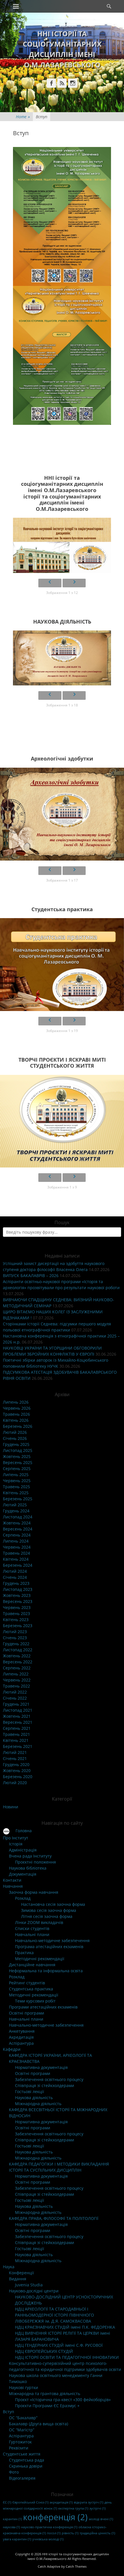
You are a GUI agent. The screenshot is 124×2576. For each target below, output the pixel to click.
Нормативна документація (41, 2067)
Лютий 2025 (15, 1505)
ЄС (7, 2502)
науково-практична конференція (49, 2527)
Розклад (23, 1898)
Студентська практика (31, 1989)
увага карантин (17, 2539)
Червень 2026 (17, 1408)
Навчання (13, 1886)
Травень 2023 (16, 1613)
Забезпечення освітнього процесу (49, 2079)
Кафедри (12, 2049)
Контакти (12, 1880)
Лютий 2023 (15, 1632)
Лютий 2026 (15, 1432)
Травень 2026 (16, 1414)
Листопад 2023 (18, 1589)
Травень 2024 (16, 1553)
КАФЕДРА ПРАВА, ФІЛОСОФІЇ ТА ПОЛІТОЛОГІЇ (54, 2218)
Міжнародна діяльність (38, 2104)
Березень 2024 (18, 1565)
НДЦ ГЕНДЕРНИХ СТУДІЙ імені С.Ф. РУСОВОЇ (59, 2345)
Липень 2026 (16, 1402)
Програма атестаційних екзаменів (49, 1947)
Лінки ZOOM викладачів (39, 1922)
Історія (16, 1844)
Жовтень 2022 (17, 1656)
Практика (24, 1953)
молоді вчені (101, 2519)
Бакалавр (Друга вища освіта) (38, 2424)
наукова (11, 2527)
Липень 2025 (16, 1475)
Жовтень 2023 (17, 1595)
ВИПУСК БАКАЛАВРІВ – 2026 (31, 1275)
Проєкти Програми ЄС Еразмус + (47, 2406)
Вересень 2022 (18, 1662)
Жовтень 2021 (17, 1716)
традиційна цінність (97, 2533)
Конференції (21, 2273)
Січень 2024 (15, 1577)
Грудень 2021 (16, 1704)
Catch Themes (76, 2566)
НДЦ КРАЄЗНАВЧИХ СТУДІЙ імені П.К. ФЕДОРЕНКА (65, 2327)
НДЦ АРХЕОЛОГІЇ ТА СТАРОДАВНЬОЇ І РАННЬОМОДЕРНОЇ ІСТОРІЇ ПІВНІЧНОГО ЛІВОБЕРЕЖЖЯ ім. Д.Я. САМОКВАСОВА (55, 2315)
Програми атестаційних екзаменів (43, 2007)
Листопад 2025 (18, 1450)
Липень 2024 (16, 1541)
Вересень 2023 (18, 1601)
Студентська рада (27, 2460)
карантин (12, 2519)
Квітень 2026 (16, 1420)
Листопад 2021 (18, 1710)
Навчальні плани (32, 1934)
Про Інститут (16, 1838)
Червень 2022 (17, 1680)
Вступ (9, 2412)
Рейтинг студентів (27, 1983)
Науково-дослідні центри (34, 2291)
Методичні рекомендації (40, 1959)
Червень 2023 (17, 1607)
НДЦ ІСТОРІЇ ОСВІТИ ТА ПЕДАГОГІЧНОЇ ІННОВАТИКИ (67, 2357)
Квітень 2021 (16, 1740)
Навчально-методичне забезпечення (52, 1940)
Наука (9, 2267)
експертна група (73, 2508)
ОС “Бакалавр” (23, 2418)
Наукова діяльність (34, 2098)
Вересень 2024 (18, 1529)
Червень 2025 (17, 1481)
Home (23, 117)
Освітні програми (27, 2013)
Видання (18, 2279)
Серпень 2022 (17, 1668)
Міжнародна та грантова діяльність (45, 2393)
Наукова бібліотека (28, 1868)
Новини (11, 1807)
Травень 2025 (16, 1487)
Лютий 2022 (15, 1692)
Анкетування (22, 2031)
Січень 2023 (15, 1638)
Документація (23, 1874)
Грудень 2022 (16, 1644)
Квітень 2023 (16, 1619)
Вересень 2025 (18, 1462)
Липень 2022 (16, 1674)
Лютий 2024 (15, 1571)
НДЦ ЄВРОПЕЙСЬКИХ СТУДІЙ (44, 2351)
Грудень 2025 (16, 1444)
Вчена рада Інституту (30, 1856)
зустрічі (97, 2508)
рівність (70, 2533)
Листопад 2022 (18, 1650)
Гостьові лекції (30, 2091)
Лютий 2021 (15, 1752)
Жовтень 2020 (17, 1770)
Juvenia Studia (29, 2285)
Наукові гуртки (24, 2387)
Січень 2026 (15, 1438)
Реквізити (19, 2448)
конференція (55, 2517)
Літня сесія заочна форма (47, 1916)
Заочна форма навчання (34, 1892)
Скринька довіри (26, 2466)
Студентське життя (22, 2454)
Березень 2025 (18, 1499)
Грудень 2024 (16, 1511)
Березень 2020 (18, 1777)
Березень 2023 (18, 1626)
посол (54, 2533)
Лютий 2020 (15, 1783)
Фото (14, 2472)
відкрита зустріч (89, 2502)
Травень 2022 (16, 1686)
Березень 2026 (18, 1426)
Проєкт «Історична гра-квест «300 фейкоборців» (63, 2400)
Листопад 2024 (18, 1517)
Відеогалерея (22, 2478)
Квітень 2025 (16, 1493)
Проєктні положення (35, 1862)
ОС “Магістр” (22, 2430)
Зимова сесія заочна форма (49, 1910)
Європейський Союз (30, 2502)
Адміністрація (23, 1850)
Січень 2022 (15, 1698)
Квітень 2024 (16, 1559)
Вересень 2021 (18, 1722)
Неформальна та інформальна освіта (46, 1971)
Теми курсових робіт (35, 2001)
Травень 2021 (16, 1734)
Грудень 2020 (16, 1764)
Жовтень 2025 (17, 1456)
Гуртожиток (20, 2442)
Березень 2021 (18, 1746)
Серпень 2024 (17, 1535)
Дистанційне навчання (32, 1965)
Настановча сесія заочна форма (53, 1904)
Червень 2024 (17, 1547)
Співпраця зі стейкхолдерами (45, 2085)
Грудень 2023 (16, 1583)
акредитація (61, 2502)
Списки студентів (32, 1928)
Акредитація (21, 2037)
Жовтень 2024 (17, 1523)
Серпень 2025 (17, 1468)
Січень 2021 (15, 1758)
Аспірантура (21, 2043)
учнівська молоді (48, 2539)
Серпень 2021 (17, 1728)
